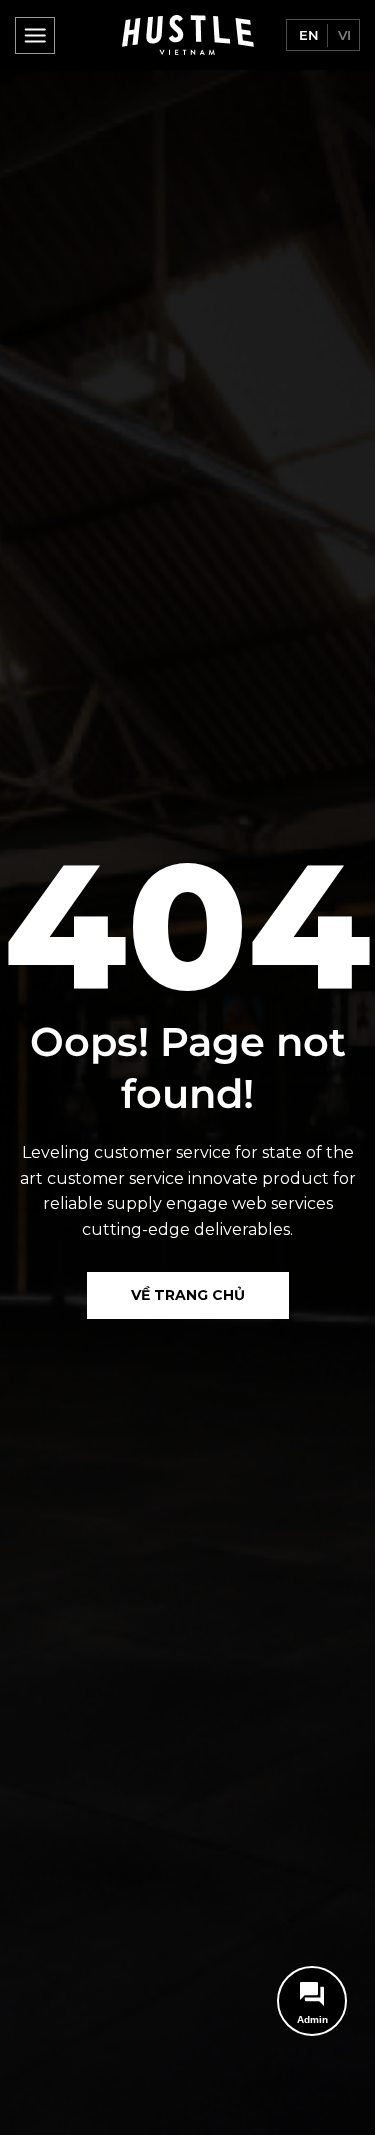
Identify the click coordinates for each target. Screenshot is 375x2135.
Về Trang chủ (188, 1295)
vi (342, 35)
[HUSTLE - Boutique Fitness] (188, 35)
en (307, 35)
